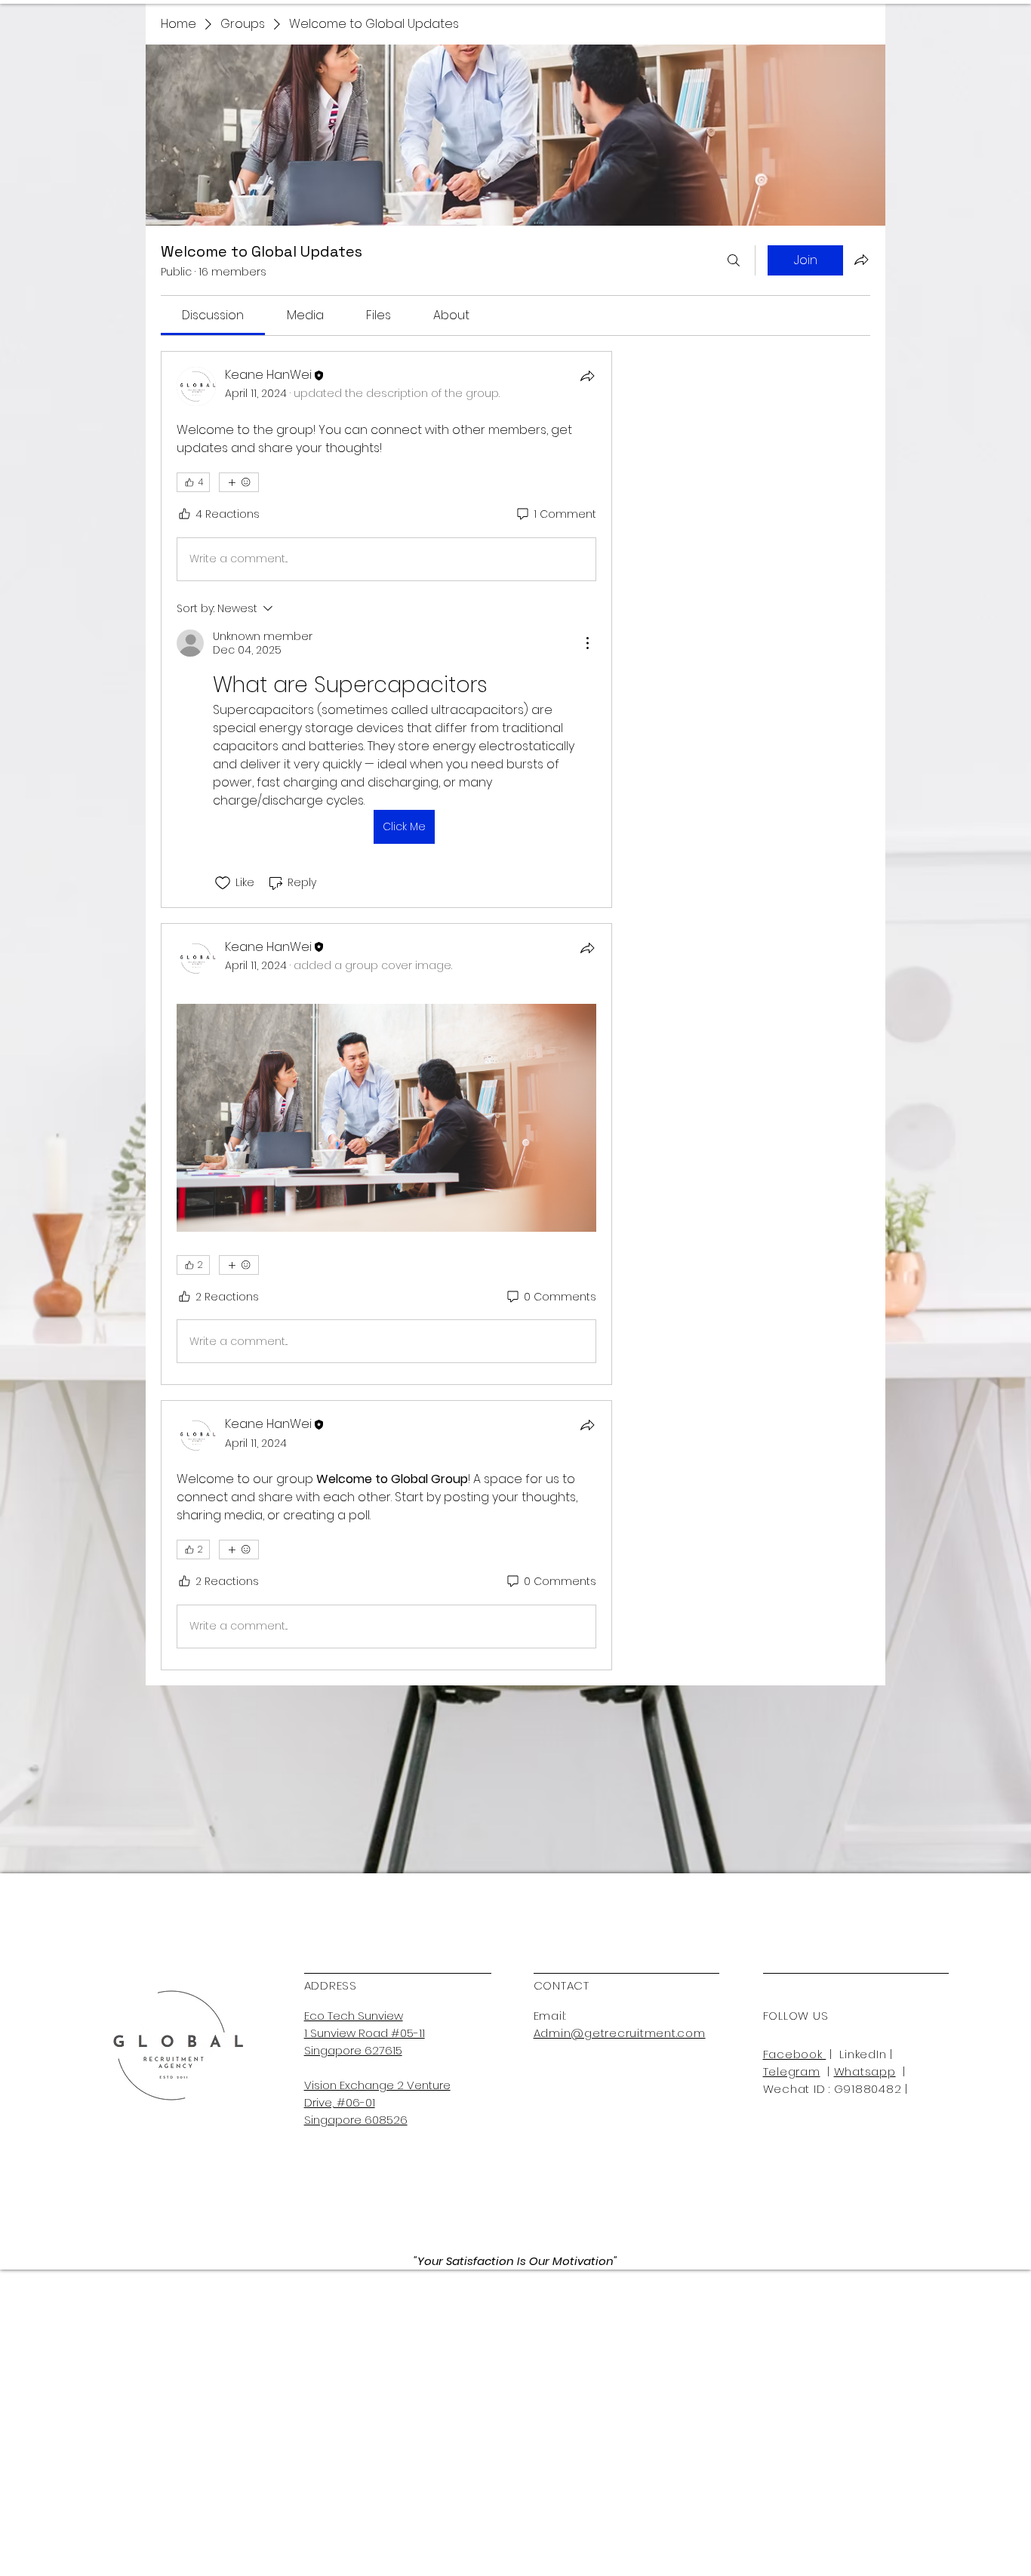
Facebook (795, 2054)
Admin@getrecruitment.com (620, 2033)
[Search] (734, 260)
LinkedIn (863, 2054)
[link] (213, 315)
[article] (386, 629)
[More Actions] (587, 643)
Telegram (792, 2071)
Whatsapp (865, 2071)
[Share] (587, 376)
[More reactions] (239, 482)
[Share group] (861, 260)
